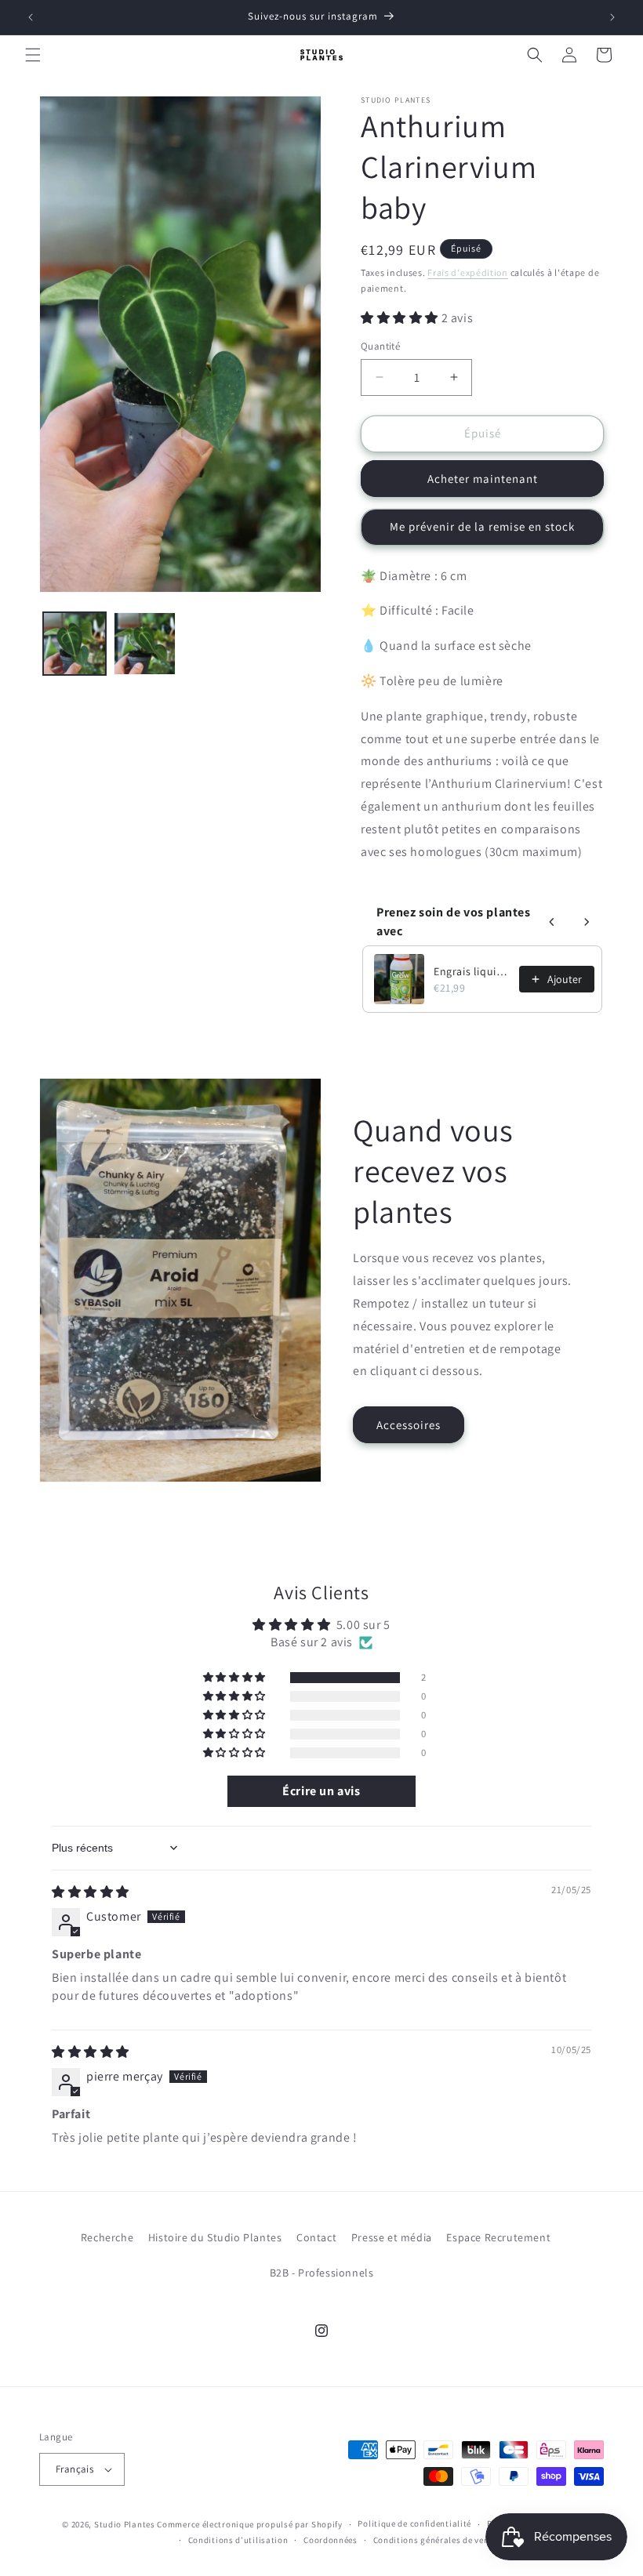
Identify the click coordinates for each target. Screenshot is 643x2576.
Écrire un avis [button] (321, 1791)
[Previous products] (552, 922)
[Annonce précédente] (31, 17)
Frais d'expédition (468, 272)
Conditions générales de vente (435, 2540)
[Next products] (587, 922)
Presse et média (392, 2237)
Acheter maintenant (483, 479)
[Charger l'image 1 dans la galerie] (74, 644)
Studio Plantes (125, 2524)
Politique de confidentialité (414, 2523)
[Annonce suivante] (612, 17)
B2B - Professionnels (322, 2273)
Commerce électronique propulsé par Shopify (249, 2524)
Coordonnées (331, 2540)
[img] (91, 1892)
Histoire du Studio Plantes (215, 2237)
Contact (316, 2237)
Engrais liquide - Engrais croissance (472, 971)
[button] (33, 55)
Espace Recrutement (498, 2237)
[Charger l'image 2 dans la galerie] (145, 644)
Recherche (107, 2237)
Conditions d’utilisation (238, 2540)
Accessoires (409, 1425)
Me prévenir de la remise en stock (482, 526)
